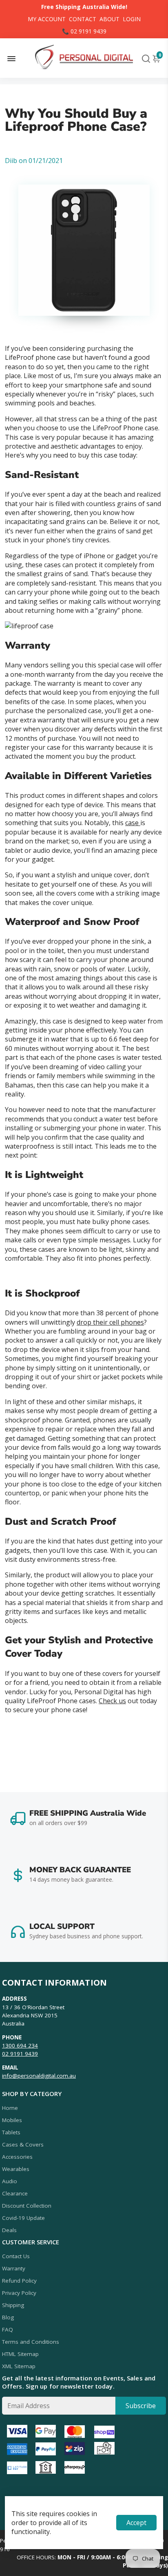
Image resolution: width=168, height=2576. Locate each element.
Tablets (11, 2132)
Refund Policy (19, 2281)
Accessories (17, 2157)
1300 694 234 (20, 2045)
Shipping (13, 2305)
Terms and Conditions (31, 2342)
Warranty (14, 2268)
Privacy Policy (19, 2293)
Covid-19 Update (23, 2218)
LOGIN (132, 19)
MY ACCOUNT (47, 19)
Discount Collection (27, 2206)
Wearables (16, 2169)
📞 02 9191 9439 (84, 31)
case (133, 823)
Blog (8, 2317)
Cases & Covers (23, 2144)
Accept (136, 2523)
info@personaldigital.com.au (39, 2076)
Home (10, 2108)
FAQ (8, 2329)
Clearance (15, 2193)
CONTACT (83, 19)
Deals (9, 2230)
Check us (112, 1701)
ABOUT (109, 19)
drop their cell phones (110, 1322)
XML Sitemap (19, 2366)
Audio (10, 2181)
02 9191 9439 (20, 2054)
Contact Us (16, 2256)
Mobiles (12, 2120)
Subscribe (141, 2406)
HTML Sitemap (20, 2354)
